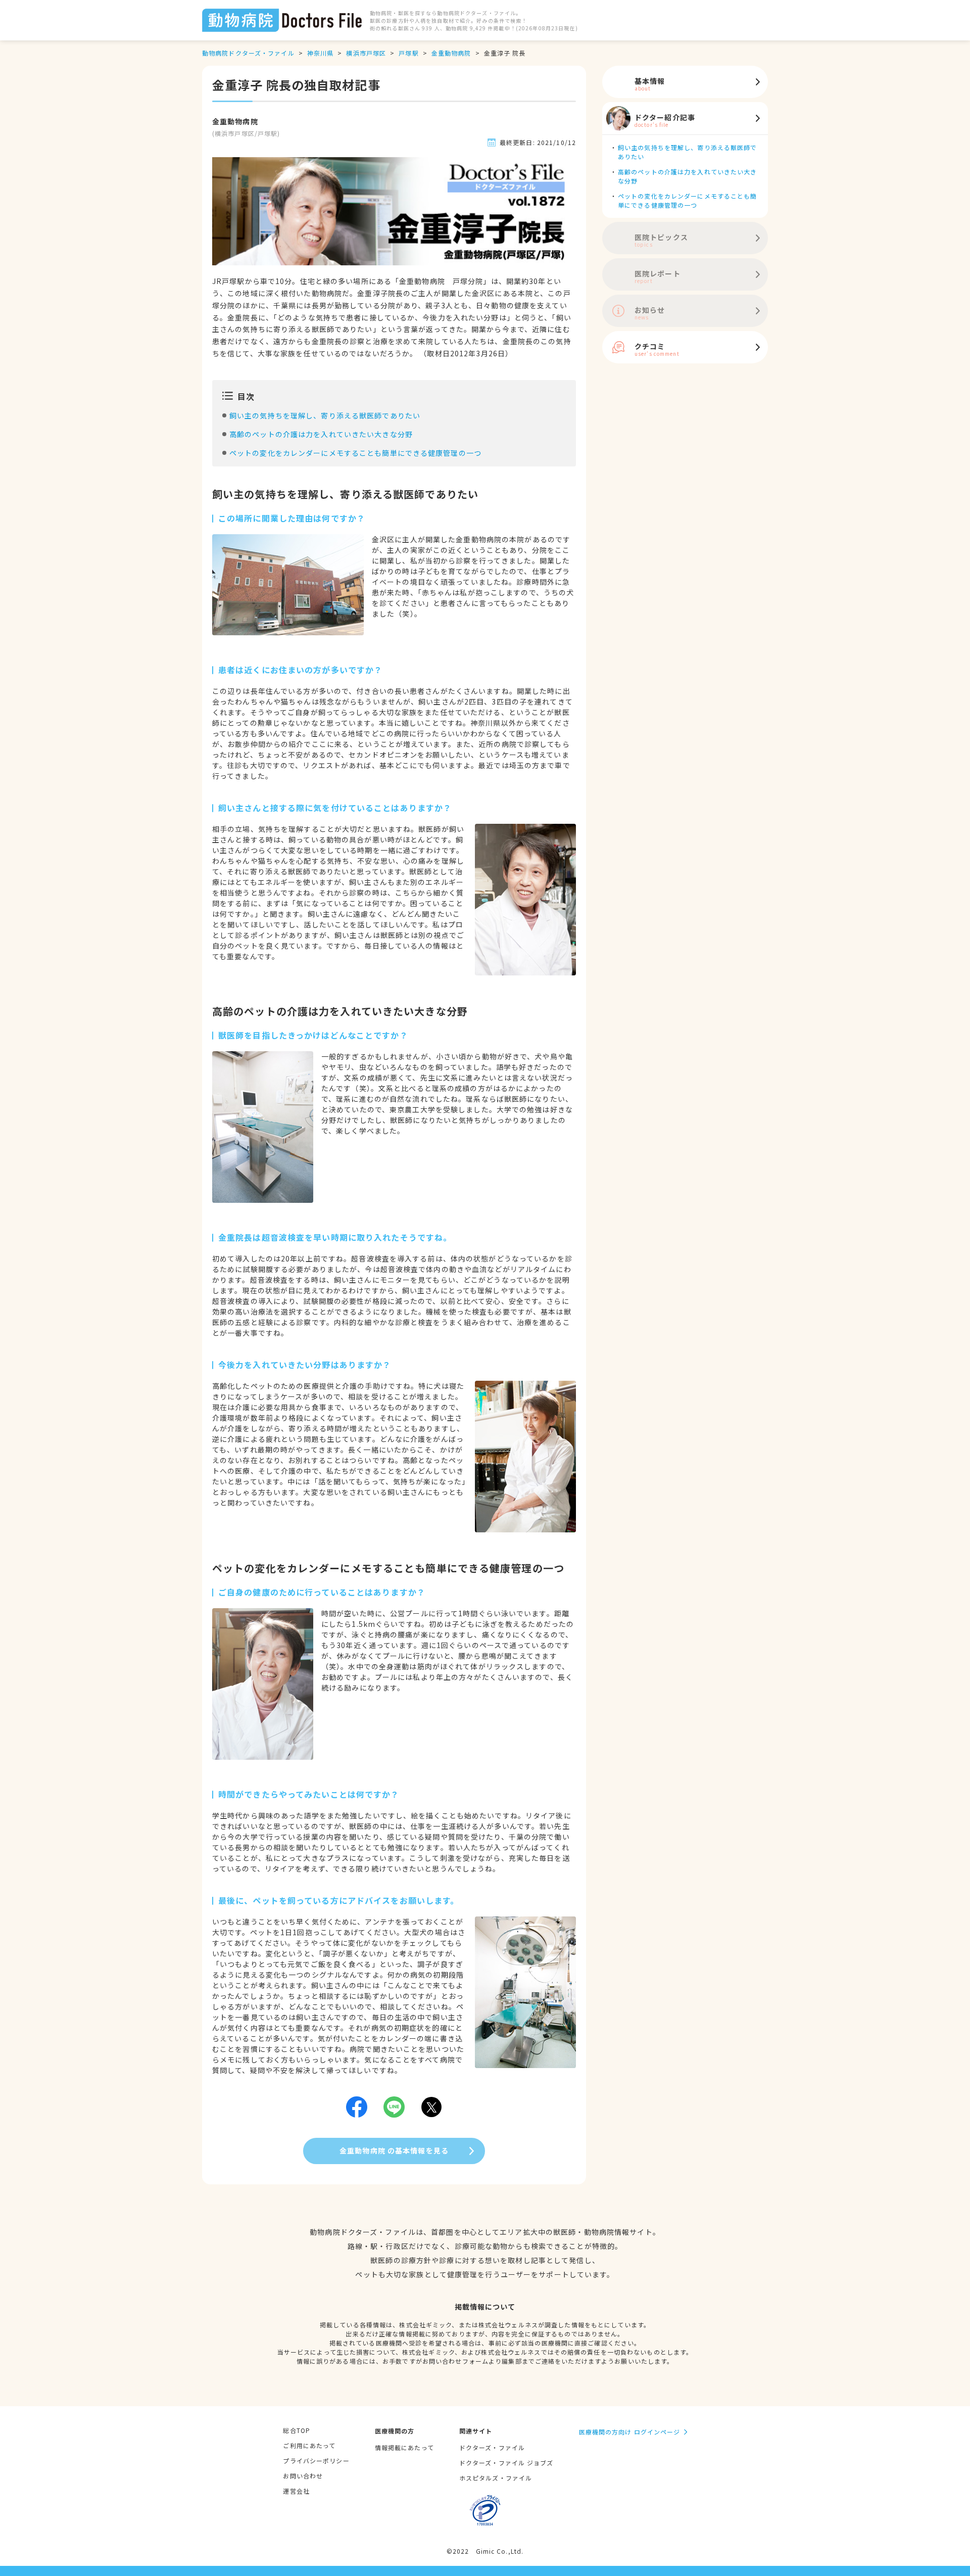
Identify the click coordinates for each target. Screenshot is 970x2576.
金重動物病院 (451, 53)
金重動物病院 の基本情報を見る (394, 2150)
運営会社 (296, 2491)
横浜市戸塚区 (366, 53)
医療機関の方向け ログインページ (630, 2432)
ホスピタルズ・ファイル (496, 2478)
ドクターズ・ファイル (492, 2447)
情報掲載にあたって (404, 2447)
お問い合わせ (303, 2476)
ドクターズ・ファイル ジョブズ (506, 2463)
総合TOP (297, 2430)
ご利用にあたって (309, 2445)
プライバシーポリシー (316, 2461)
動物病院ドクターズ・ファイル (248, 53)
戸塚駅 (408, 53)
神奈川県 (320, 53)
